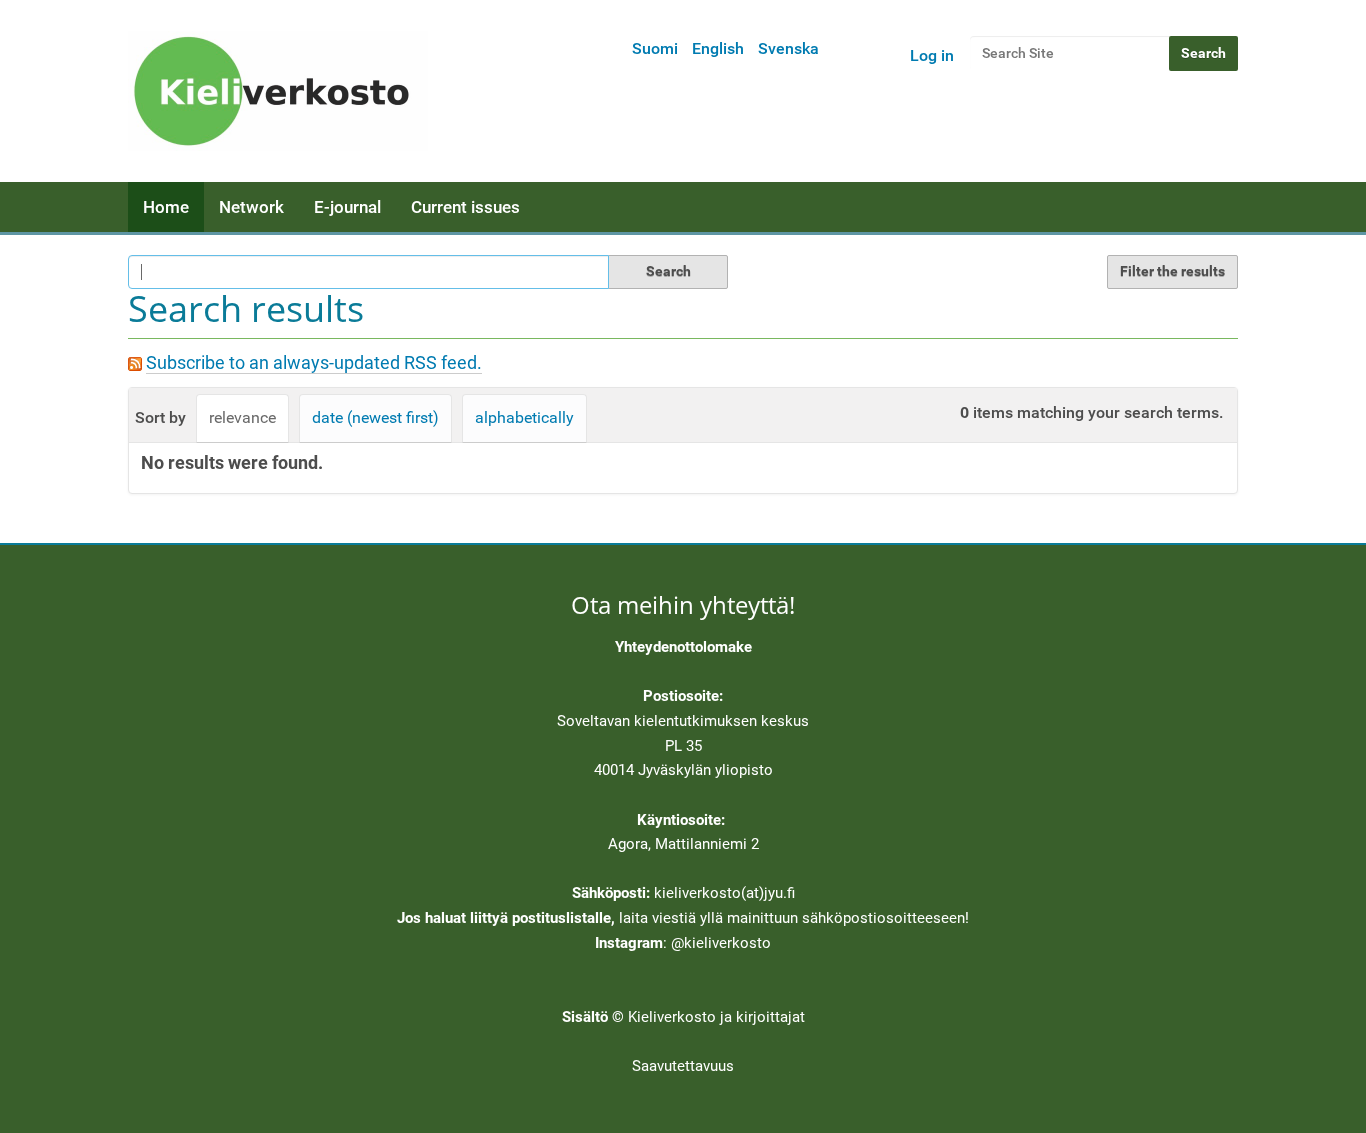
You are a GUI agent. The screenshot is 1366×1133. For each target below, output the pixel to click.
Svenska (788, 48)
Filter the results (1172, 271)
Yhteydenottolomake (683, 647)
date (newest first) (375, 417)
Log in (932, 55)
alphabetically (524, 417)
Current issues (465, 207)
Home (166, 207)
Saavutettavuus (683, 1066)
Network (251, 207)
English (718, 48)
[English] (278, 91)
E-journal (347, 207)
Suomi (655, 48)
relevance (242, 417)
